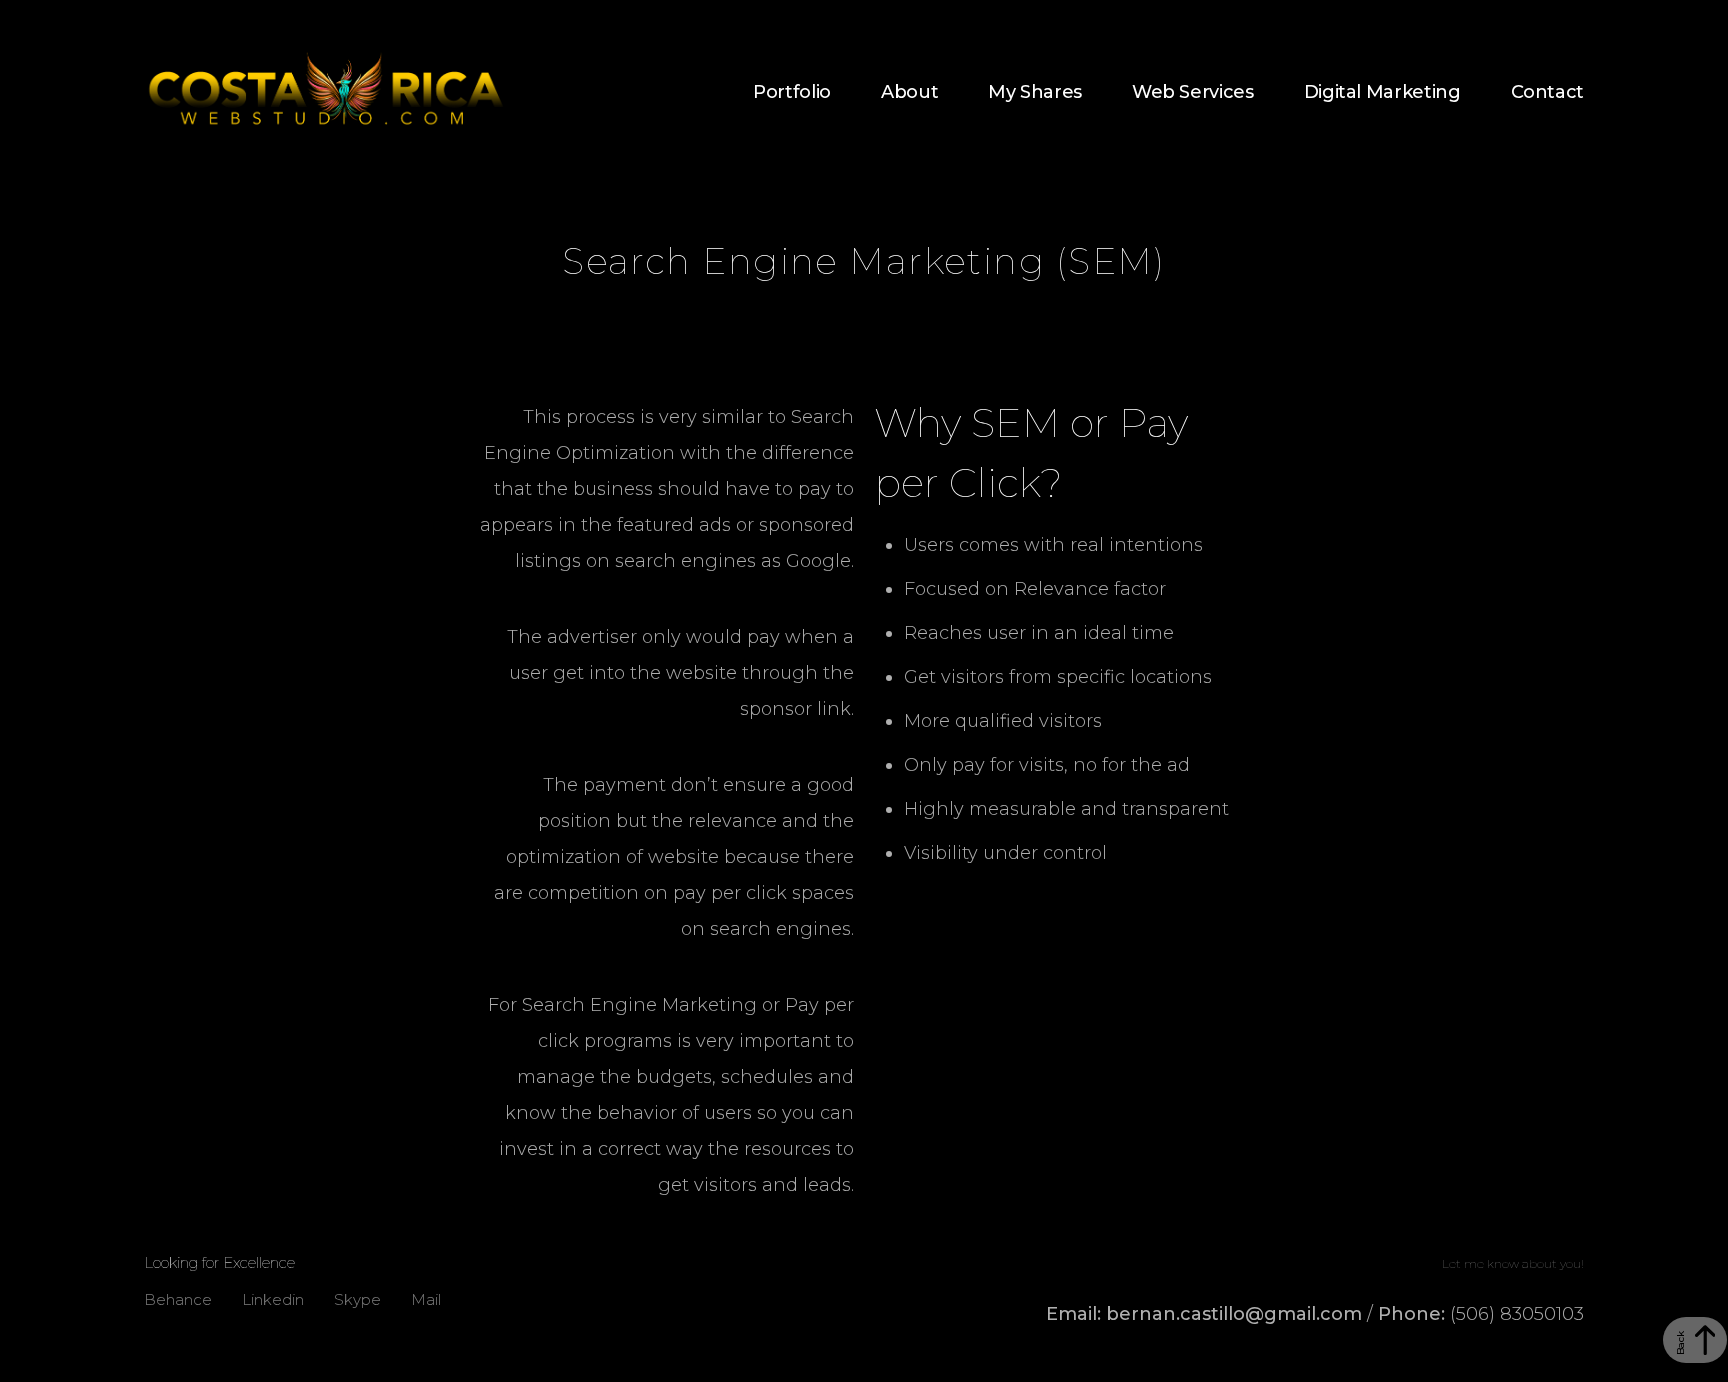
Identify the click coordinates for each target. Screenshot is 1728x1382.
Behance (178, 1297)
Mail (426, 1297)
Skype (357, 1297)
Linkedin (273, 1297)
